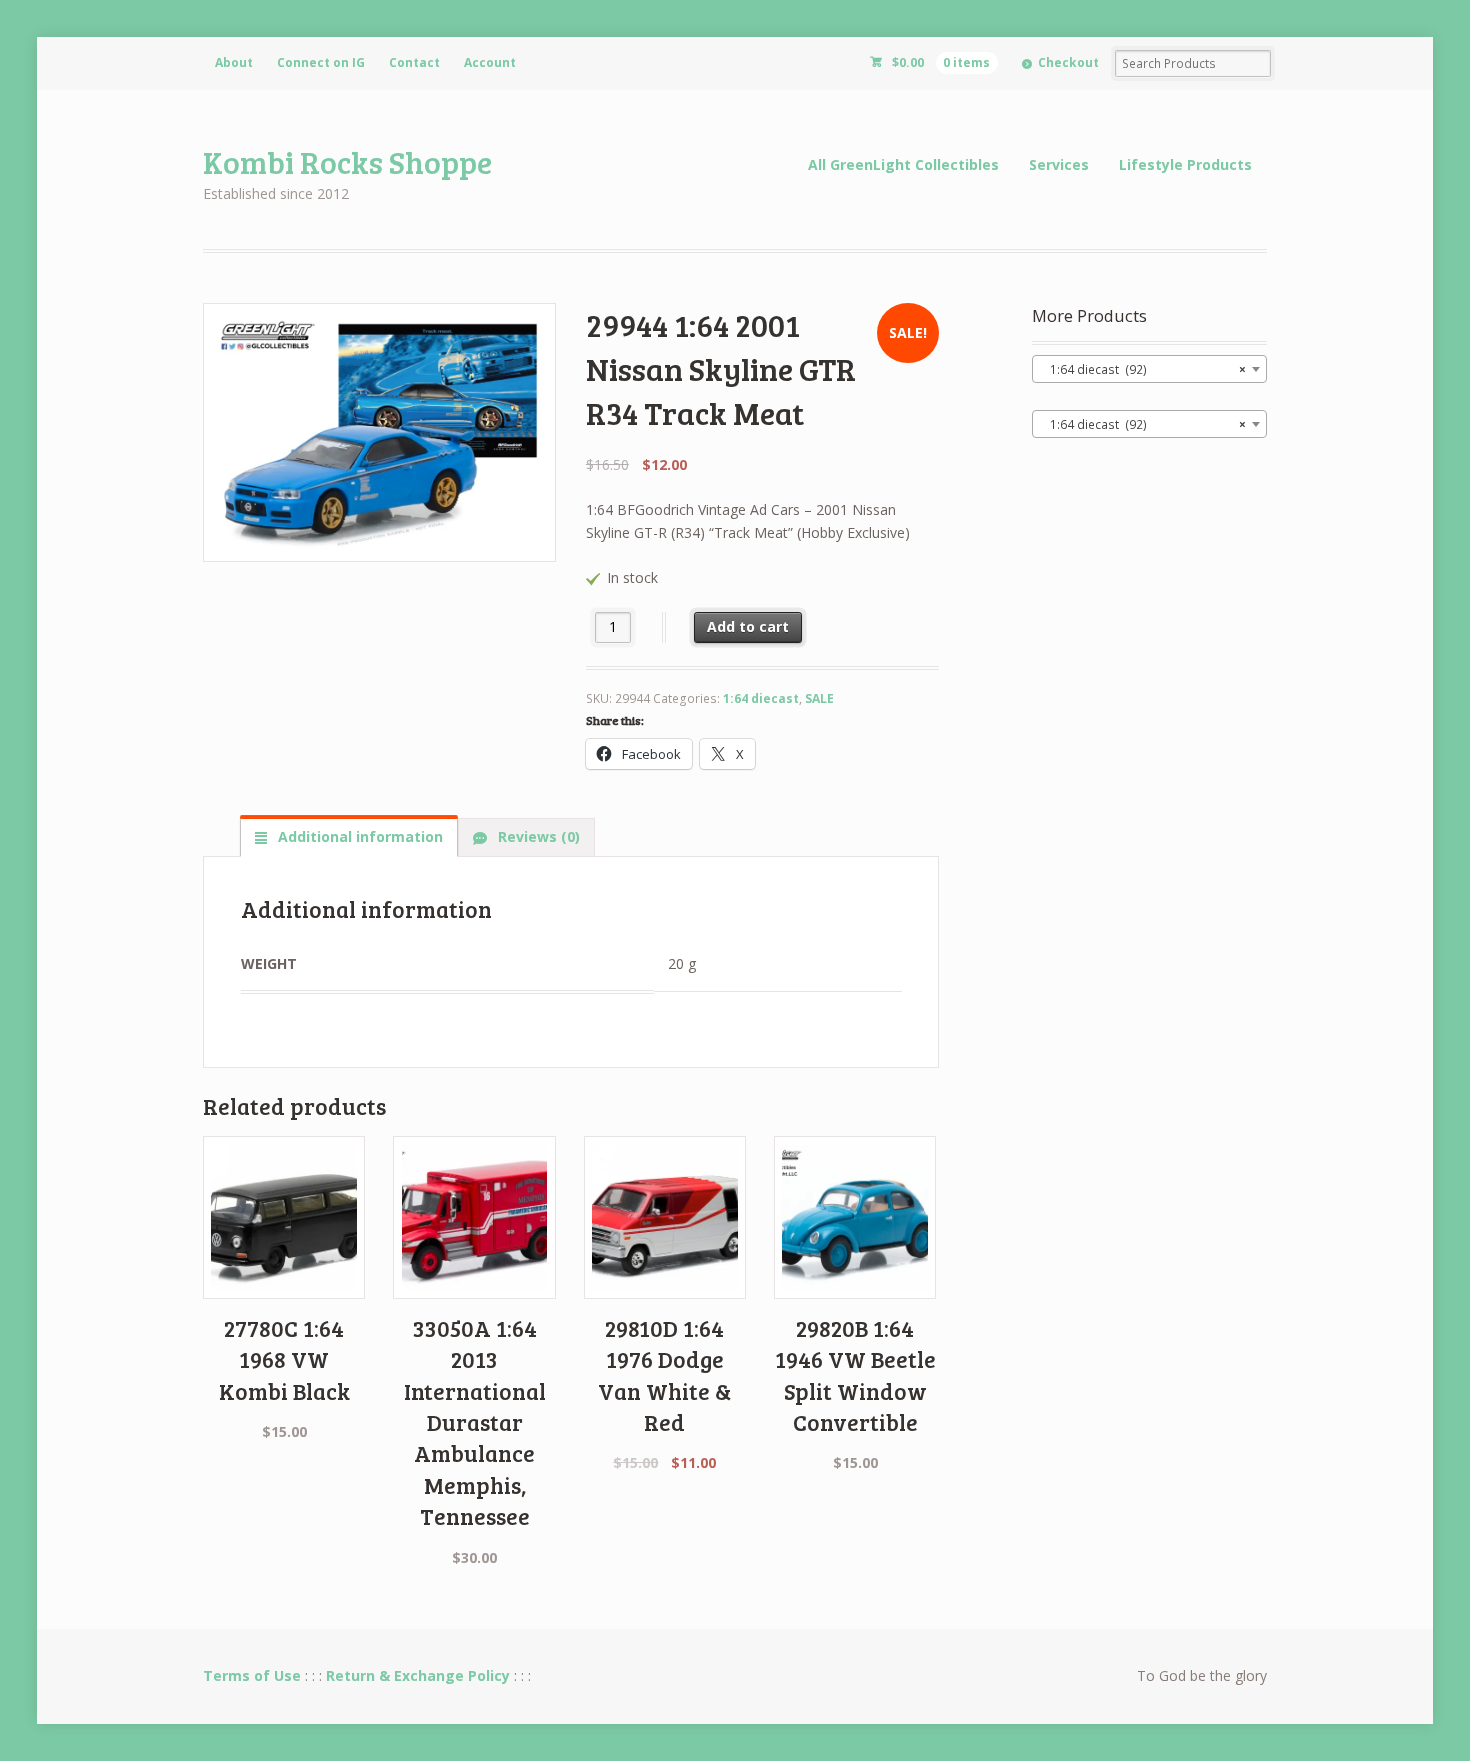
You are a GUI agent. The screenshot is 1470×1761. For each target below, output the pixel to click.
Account (490, 62)
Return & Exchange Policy (418, 1675)
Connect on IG (321, 62)
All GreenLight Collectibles (903, 164)
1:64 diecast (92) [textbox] (1143, 369)
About (234, 62)
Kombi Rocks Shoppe (347, 161)
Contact (414, 62)
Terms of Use (252, 1675)
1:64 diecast (761, 698)
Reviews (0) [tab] (537, 836)
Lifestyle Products (1185, 164)
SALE (819, 698)
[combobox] (1149, 369)
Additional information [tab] (358, 836)
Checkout (1068, 62)
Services (1059, 164)
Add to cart (748, 626)
